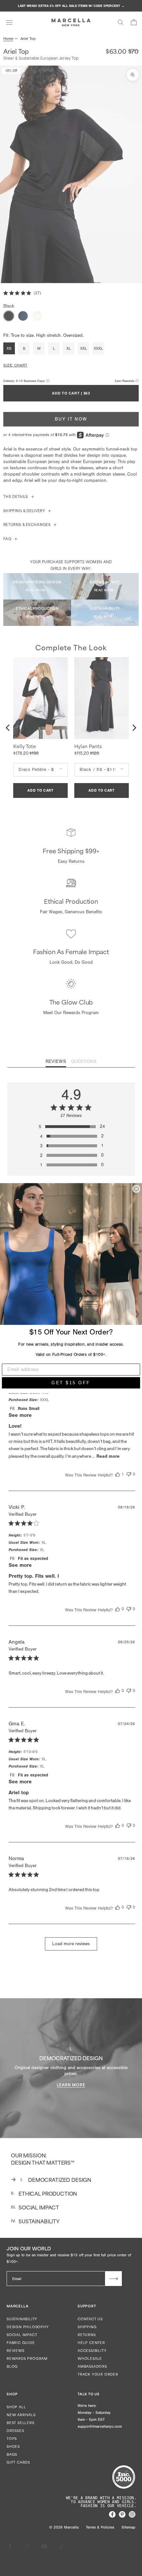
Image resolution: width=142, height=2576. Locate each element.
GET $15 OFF (71, 1383)
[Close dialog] (136, 1189)
